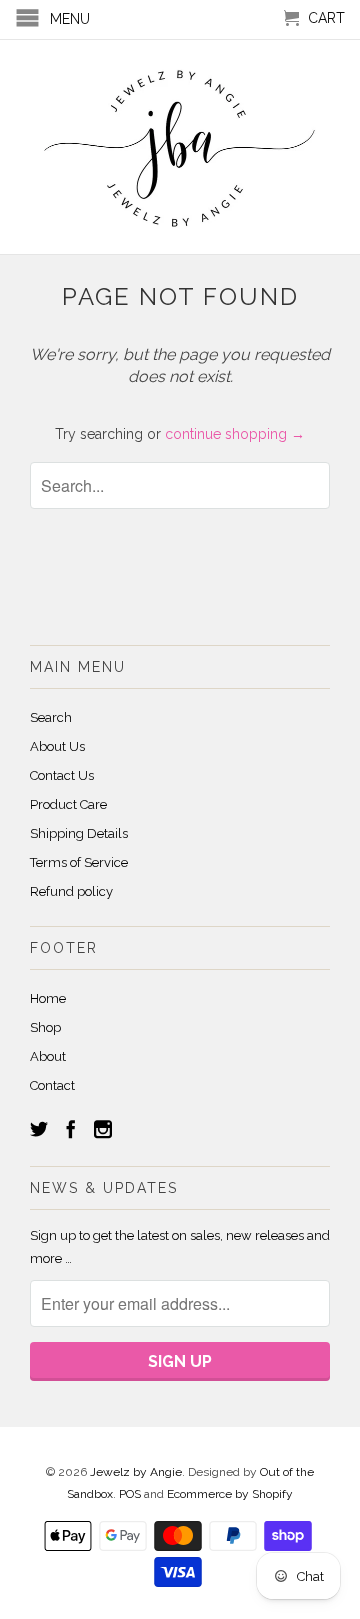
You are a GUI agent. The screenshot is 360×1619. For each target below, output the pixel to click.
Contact (52, 1085)
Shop (45, 1027)
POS (130, 1494)
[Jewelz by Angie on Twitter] (39, 1129)
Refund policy (71, 891)
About (48, 1056)
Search (51, 717)
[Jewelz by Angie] (180, 147)
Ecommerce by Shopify (230, 1494)
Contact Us (62, 775)
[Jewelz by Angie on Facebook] (71, 1129)
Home (48, 998)
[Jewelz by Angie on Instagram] (103, 1129)
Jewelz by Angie (136, 1472)
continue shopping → (235, 434)
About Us (57, 746)
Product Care (68, 804)
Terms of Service (79, 862)
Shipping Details (79, 833)
